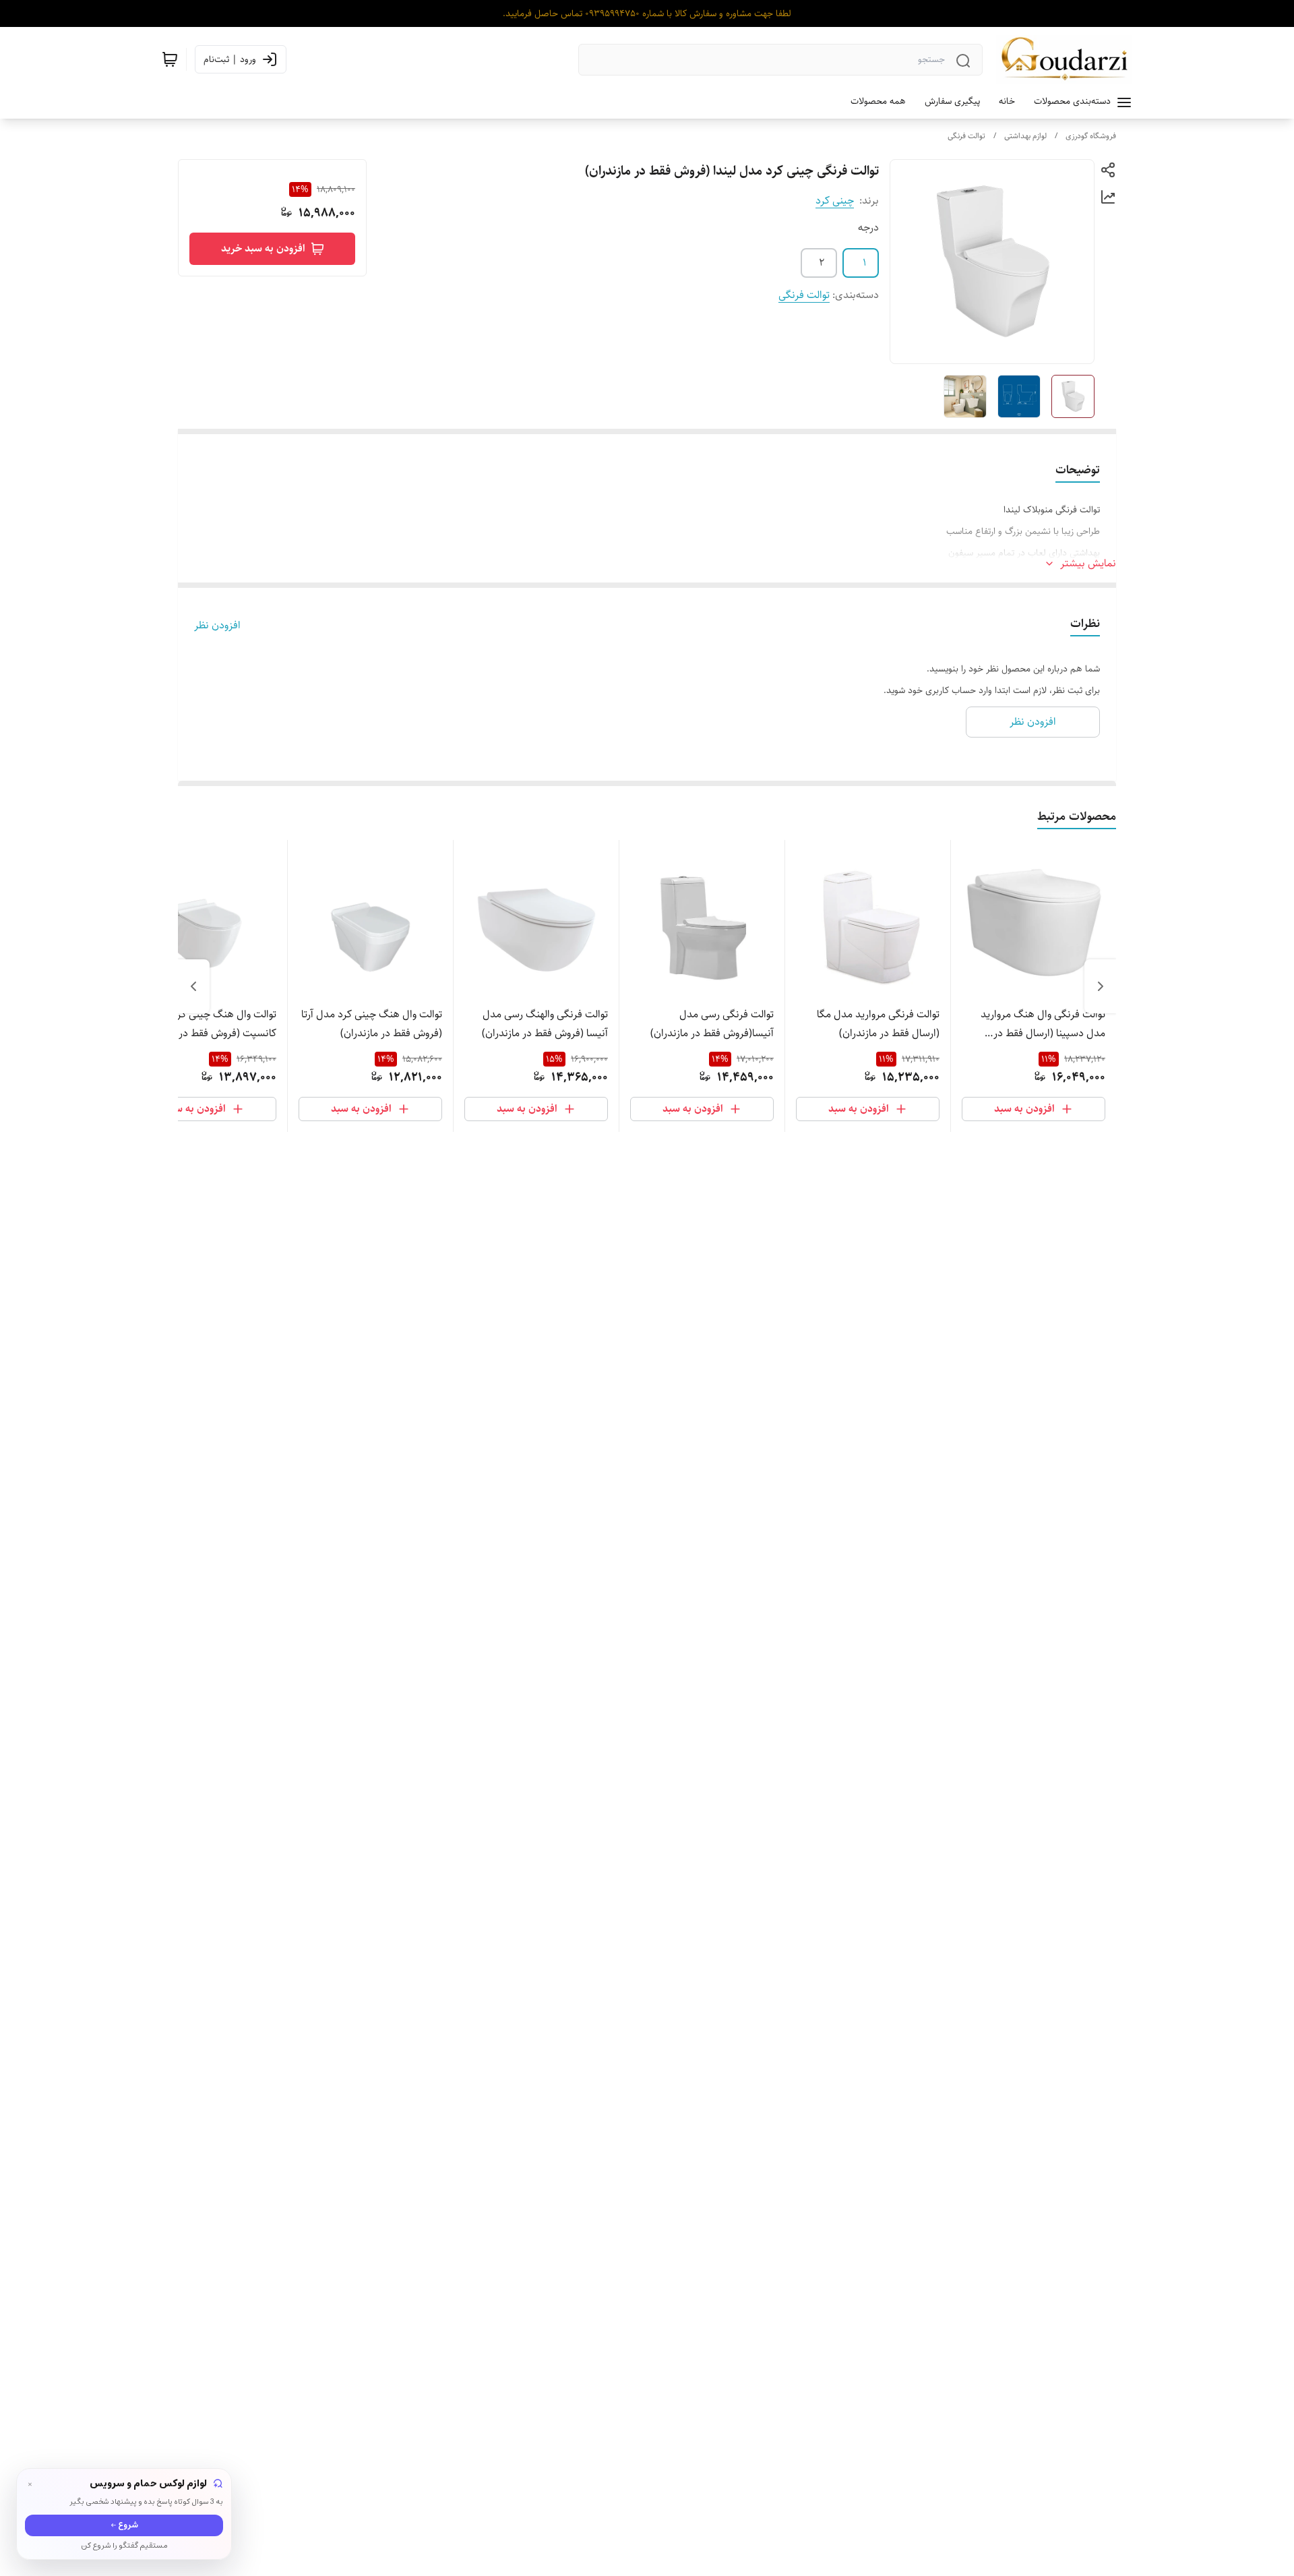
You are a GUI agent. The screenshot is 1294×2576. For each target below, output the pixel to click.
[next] (193, 986)
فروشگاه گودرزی (1091, 136)
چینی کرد (835, 201)
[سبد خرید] (170, 59)
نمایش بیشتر (1088, 564)
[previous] (1101, 986)
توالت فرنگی (966, 136)
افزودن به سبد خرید (263, 248)
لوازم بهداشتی (1025, 136)
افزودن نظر (217, 626)
